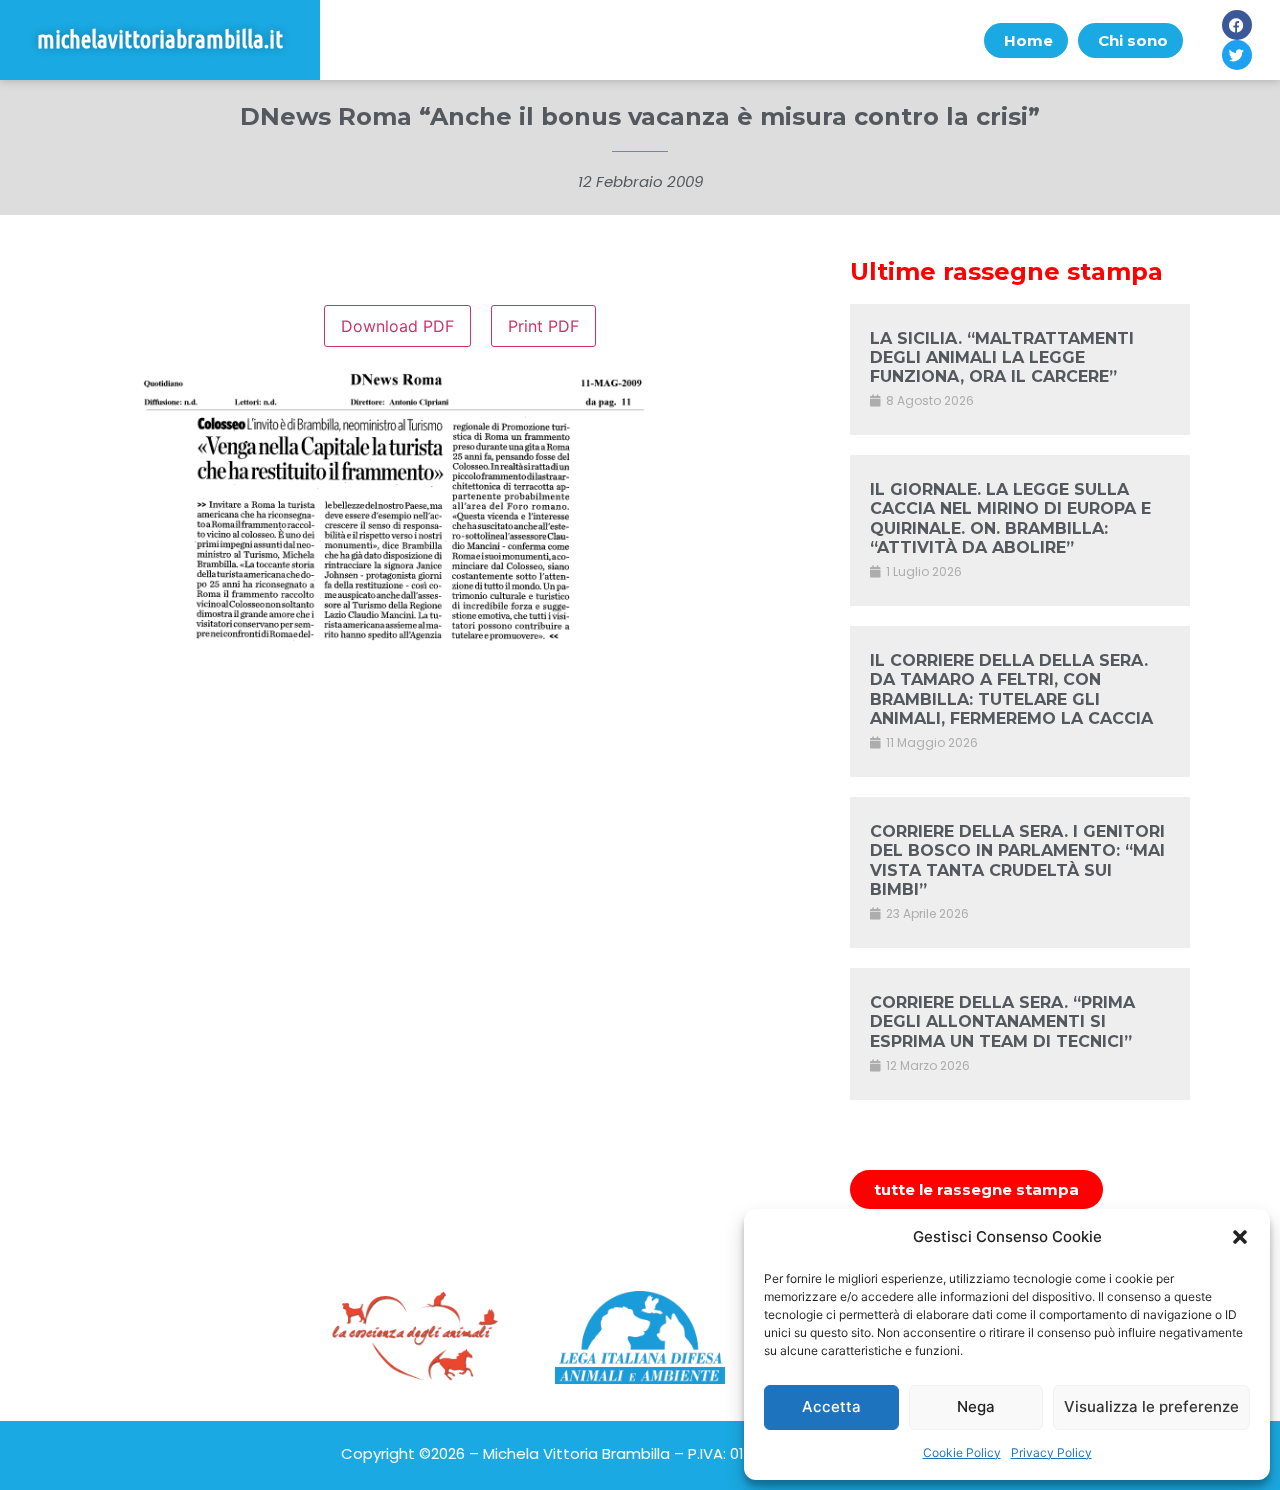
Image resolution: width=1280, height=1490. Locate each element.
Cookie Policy (962, 1452)
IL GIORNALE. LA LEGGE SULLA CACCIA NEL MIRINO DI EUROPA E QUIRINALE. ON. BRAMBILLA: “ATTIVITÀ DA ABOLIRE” (1010, 518)
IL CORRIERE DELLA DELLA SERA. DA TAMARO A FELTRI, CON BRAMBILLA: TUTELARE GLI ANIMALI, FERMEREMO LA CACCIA (1011, 689)
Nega (976, 1406)
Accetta (831, 1406)
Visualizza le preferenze (1151, 1406)
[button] (1240, 1237)
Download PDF (397, 326)
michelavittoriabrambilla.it (160, 39)
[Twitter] (1237, 55)
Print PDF (543, 326)
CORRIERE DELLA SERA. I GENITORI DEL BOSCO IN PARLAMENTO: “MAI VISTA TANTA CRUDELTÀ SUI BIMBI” (1017, 860)
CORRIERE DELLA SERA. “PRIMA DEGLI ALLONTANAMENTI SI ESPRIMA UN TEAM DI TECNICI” (1002, 1021)
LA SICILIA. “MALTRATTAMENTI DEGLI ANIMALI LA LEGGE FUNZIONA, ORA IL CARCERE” (1002, 357)
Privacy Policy (1051, 1452)
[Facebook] (1237, 25)
